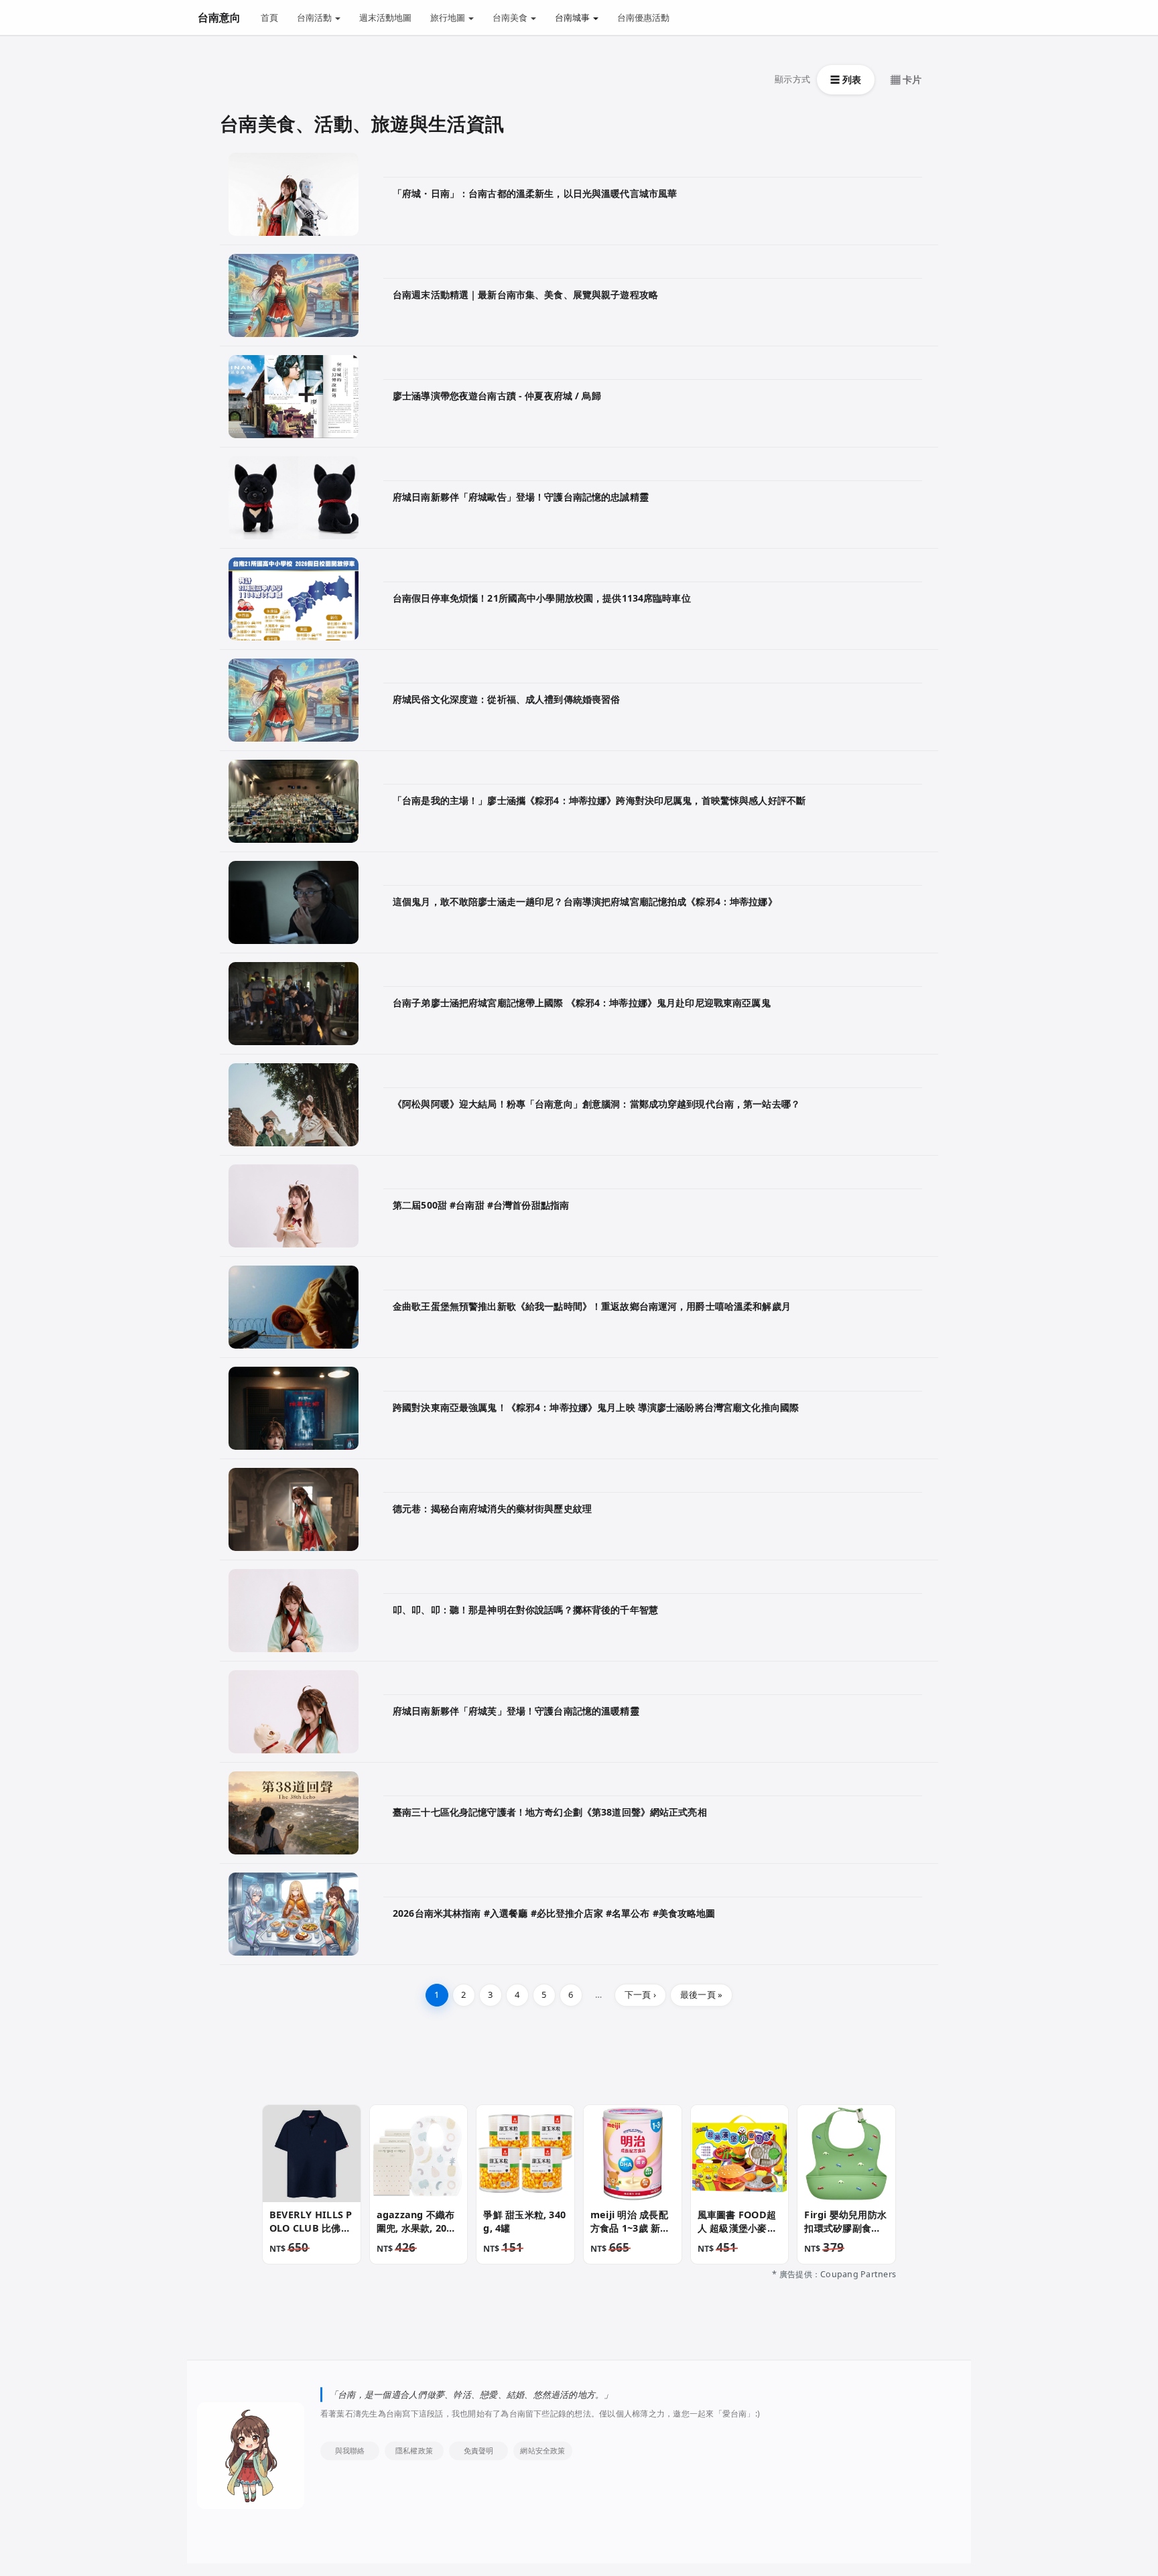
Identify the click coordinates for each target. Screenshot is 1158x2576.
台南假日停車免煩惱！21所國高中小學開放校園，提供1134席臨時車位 (542, 598)
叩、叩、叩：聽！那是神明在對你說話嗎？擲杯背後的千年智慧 (525, 1610)
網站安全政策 (542, 2450)
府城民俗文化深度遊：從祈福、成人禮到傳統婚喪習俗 (506, 699)
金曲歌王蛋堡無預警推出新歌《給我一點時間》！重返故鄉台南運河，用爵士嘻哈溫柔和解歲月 (592, 1306)
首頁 (269, 17)
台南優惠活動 (643, 17)
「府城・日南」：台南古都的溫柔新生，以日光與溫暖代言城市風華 (535, 193)
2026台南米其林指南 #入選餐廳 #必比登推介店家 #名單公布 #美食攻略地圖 (554, 1913)
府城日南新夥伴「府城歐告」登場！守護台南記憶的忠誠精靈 (521, 497)
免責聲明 (479, 2450)
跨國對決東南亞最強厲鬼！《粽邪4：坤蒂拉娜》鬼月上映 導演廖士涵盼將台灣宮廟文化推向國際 (596, 1407)
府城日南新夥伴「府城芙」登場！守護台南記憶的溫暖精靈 (516, 1711)
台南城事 (573, 17)
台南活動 (315, 17)
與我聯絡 (350, 2450)
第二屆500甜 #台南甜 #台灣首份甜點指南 (481, 1205)
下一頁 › (640, 1994)
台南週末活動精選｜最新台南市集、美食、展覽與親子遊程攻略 (525, 294)
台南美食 (511, 17)
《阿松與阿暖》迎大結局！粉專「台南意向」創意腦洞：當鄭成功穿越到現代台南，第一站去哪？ (596, 1104)
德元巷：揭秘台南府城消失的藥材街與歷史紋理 (492, 1508)
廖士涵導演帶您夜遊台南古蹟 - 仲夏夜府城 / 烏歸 (497, 396)
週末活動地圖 (385, 17)
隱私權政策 (414, 2450)
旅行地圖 (449, 17)
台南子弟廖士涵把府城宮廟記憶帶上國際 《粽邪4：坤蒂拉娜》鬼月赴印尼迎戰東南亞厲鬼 (582, 1003)
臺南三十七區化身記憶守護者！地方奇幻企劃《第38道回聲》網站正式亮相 (550, 1812)
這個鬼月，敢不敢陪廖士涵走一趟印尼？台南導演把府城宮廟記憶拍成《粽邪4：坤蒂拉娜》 (585, 901)
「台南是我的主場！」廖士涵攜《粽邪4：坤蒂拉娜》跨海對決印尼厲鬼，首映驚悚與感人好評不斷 (599, 800)
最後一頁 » (701, 1994)
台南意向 (219, 17)
